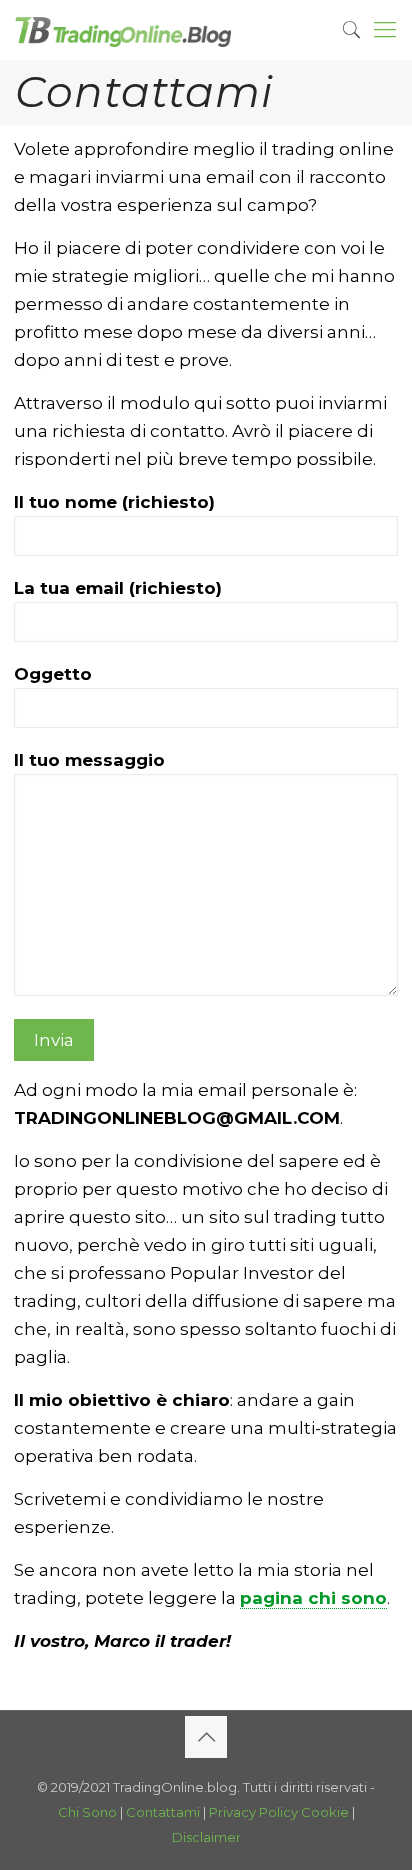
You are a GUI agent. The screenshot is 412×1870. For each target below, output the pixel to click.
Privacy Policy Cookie (279, 1812)
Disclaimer (206, 1837)
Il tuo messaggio (89, 760)
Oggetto (53, 674)
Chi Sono (87, 1812)
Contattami (163, 1812)
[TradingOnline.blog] (123, 30)
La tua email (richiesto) (118, 588)
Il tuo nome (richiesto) (114, 502)
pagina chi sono (313, 1598)
